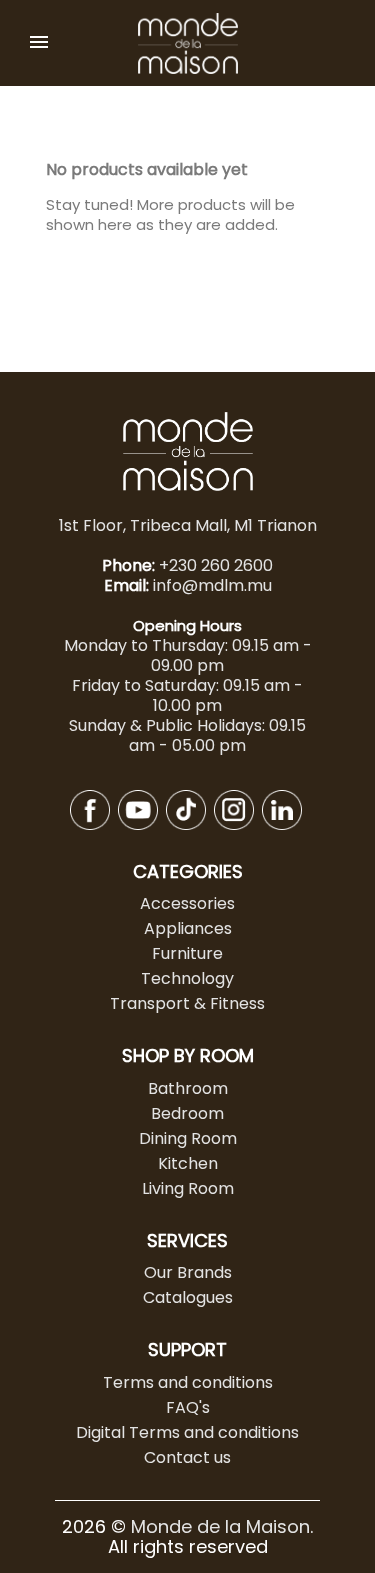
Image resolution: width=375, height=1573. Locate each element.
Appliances (188, 928)
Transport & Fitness (187, 1003)
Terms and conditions (188, 1382)
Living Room (188, 1188)
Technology (187, 978)
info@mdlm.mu (212, 585)
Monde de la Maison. (222, 1526)
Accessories (187, 903)
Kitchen (188, 1163)
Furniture (187, 953)
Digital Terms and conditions (187, 1432)
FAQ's (188, 1407)
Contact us (187, 1457)
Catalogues (188, 1297)
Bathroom (188, 1088)
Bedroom (187, 1113)
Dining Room (188, 1138)
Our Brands (188, 1272)
